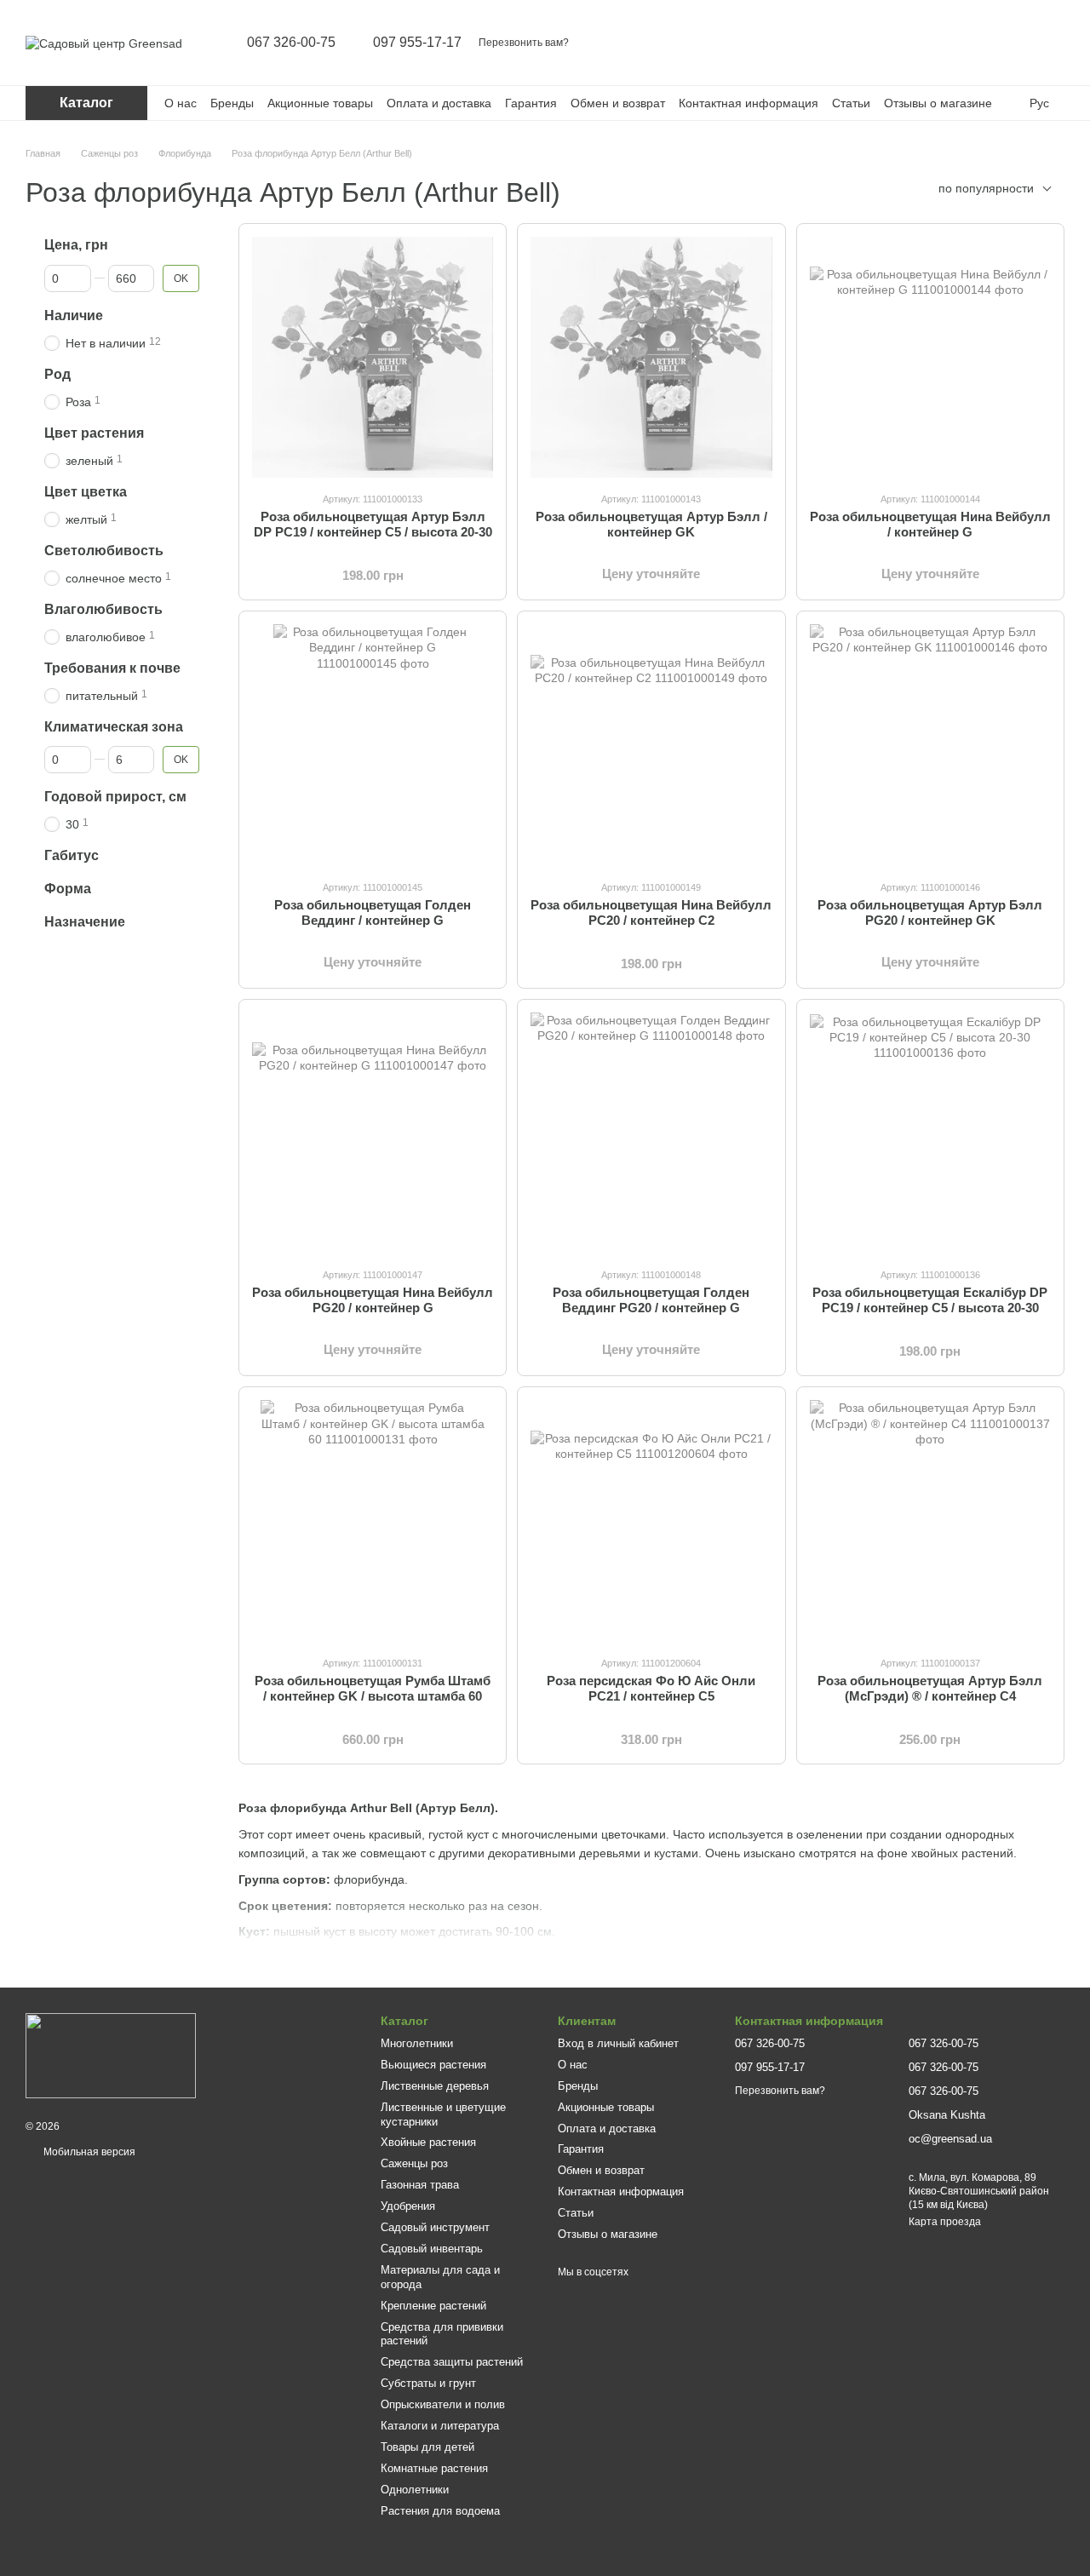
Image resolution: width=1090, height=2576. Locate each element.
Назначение (85, 922)
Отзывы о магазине (938, 103)
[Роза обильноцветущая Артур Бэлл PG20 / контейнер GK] (930, 745)
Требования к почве (112, 667)
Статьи (851, 103)
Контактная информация (749, 103)
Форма (68, 889)
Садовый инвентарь (432, 2249)
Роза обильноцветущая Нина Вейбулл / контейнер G (930, 524)
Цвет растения (94, 433)
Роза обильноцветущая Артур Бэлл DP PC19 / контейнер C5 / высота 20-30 (373, 524)
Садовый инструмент (435, 2227)
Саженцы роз (414, 2163)
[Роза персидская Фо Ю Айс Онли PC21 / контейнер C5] (651, 1520)
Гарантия (531, 103)
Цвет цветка (86, 492)
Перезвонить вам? (524, 43)
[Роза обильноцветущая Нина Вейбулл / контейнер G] (930, 357)
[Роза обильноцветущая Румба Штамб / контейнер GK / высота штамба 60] (373, 1520)
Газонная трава (420, 2185)
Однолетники (415, 2490)
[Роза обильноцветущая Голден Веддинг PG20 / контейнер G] (651, 1133)
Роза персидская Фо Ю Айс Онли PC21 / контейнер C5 (651, 1688)
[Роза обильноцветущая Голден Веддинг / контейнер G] (373, 745)
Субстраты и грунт (428, 2383)
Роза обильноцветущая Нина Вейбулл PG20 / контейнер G (373, 1300)
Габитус (72, 855)
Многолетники (417, 2043)
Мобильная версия (88, 2152)
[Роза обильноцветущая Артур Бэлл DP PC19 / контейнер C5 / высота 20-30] (373, 357)
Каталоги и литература (440, 2426)
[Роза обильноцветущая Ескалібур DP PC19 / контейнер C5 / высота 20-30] (930, 1133)
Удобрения (408, 2206)
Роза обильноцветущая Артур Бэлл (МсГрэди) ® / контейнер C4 (930, 1688)
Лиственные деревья (435, 2086)
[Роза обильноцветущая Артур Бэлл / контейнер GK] (651, 357)
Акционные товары (320, 103)
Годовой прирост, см (115, 797)
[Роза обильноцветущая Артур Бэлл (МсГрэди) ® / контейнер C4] (930, 1520)
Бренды (232, 103)
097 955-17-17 (417, 43)
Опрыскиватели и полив (443, 2404)
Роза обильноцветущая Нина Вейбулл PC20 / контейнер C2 (651, 912)
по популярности (986, 188)
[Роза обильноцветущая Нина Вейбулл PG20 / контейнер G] (373, 1133)
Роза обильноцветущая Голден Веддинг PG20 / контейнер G (651, 1300)
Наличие (74, 316)
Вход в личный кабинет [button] (618, 2043)
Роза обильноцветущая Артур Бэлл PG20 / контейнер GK (930, 912)
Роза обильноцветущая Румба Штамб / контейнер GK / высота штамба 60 (373, 1688)
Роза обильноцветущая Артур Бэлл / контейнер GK (651, 524)
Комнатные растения (434, 2468)
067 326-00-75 (291, 43)
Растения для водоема (440, 2511)
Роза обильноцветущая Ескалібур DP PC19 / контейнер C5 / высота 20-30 (930, 1300)
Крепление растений (433, 2306)
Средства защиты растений (452, 2362)
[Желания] (1007, 43)
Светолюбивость (104, 551)
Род (57, 374)
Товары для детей (427, 2447)
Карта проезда (945, 2222)
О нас (181, 103)
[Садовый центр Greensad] (111, 2055)
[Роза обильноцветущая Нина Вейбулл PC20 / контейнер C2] (651, 745)
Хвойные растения (428, 2142)
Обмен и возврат (618, 103)
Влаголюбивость (103, 609)
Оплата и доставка (439, 103)
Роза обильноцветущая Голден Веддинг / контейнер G (373, 912)
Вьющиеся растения (433, 2065)
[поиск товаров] (918, 43)
